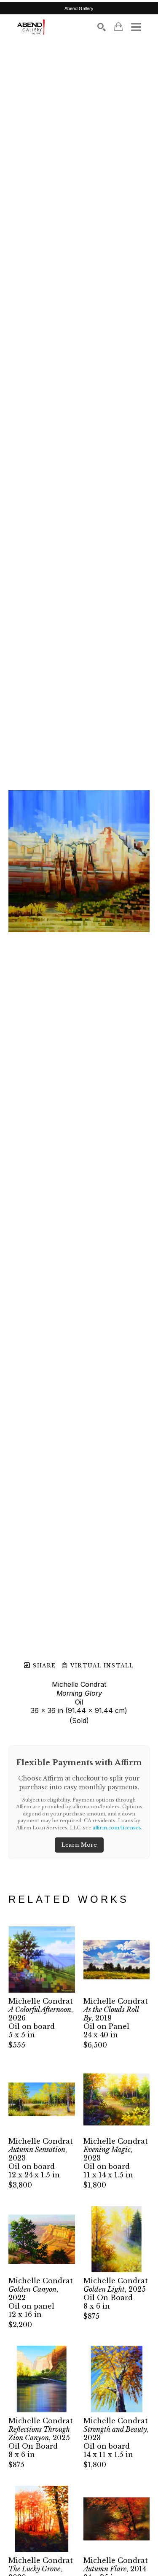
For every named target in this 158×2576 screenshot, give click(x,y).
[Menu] (136, 27)
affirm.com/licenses (117, 1828)
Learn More (79, 1845)
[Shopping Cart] (118, 27)
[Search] (102, 27)
